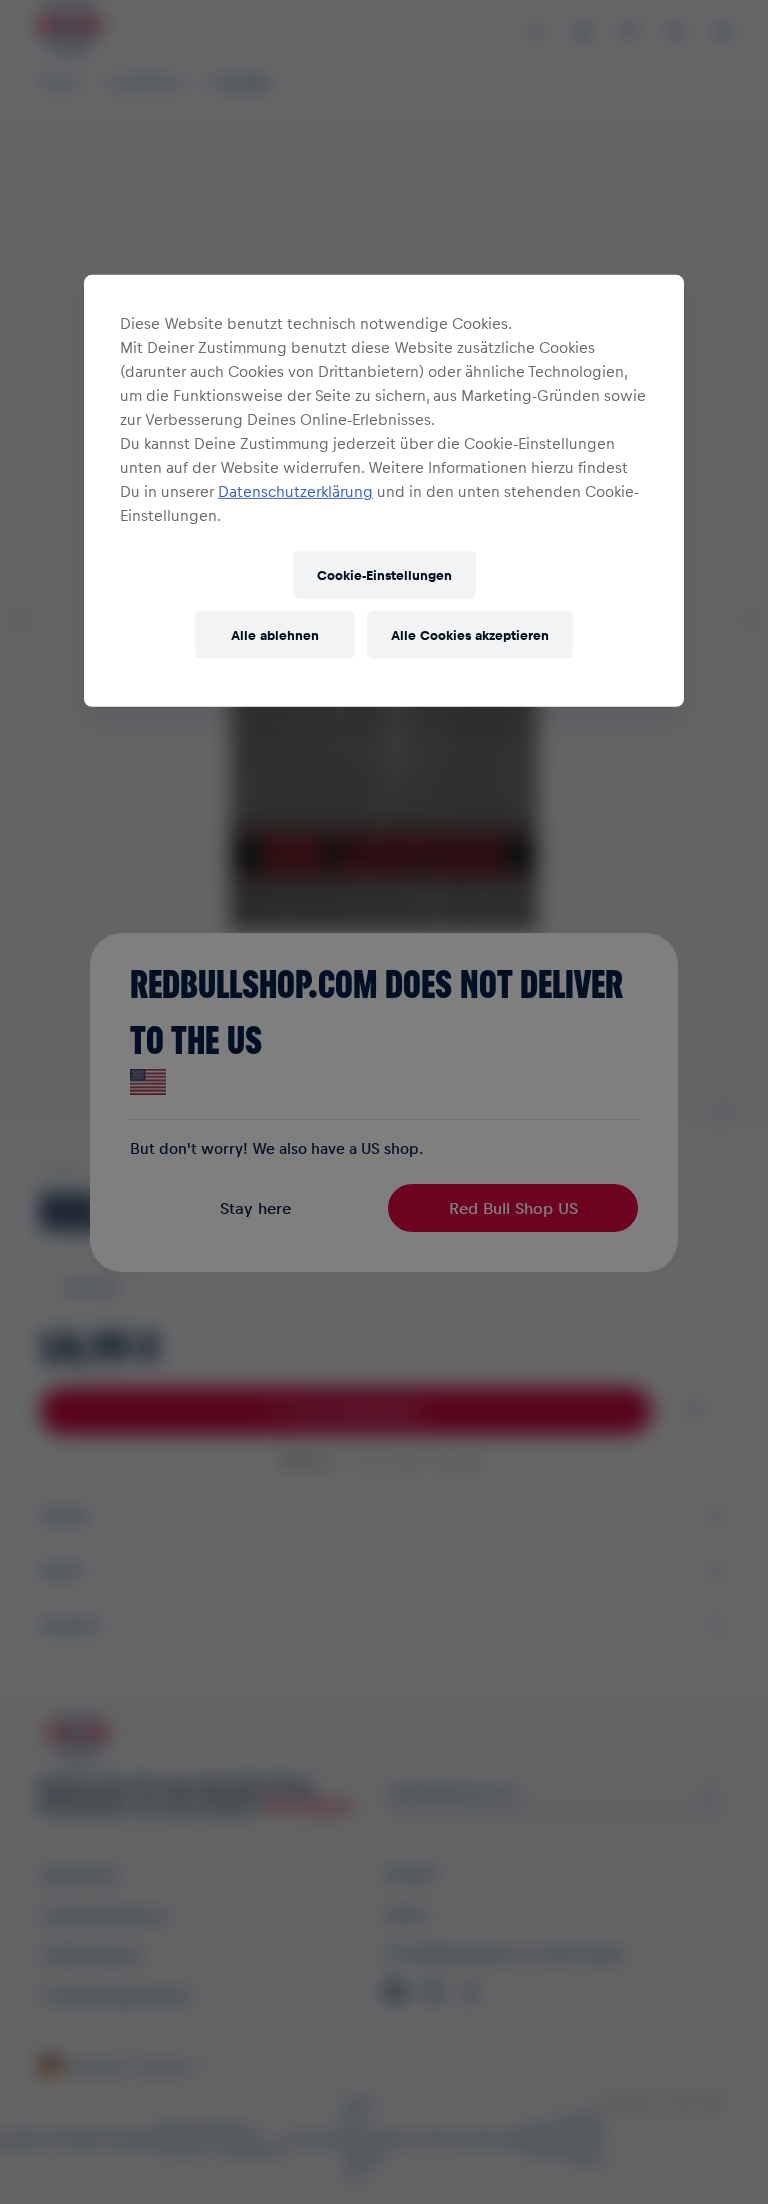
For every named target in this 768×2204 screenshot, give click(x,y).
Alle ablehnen (275, 634)
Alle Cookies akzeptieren (470, 634)
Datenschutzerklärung (295, 490)
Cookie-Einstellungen (384, 574)
